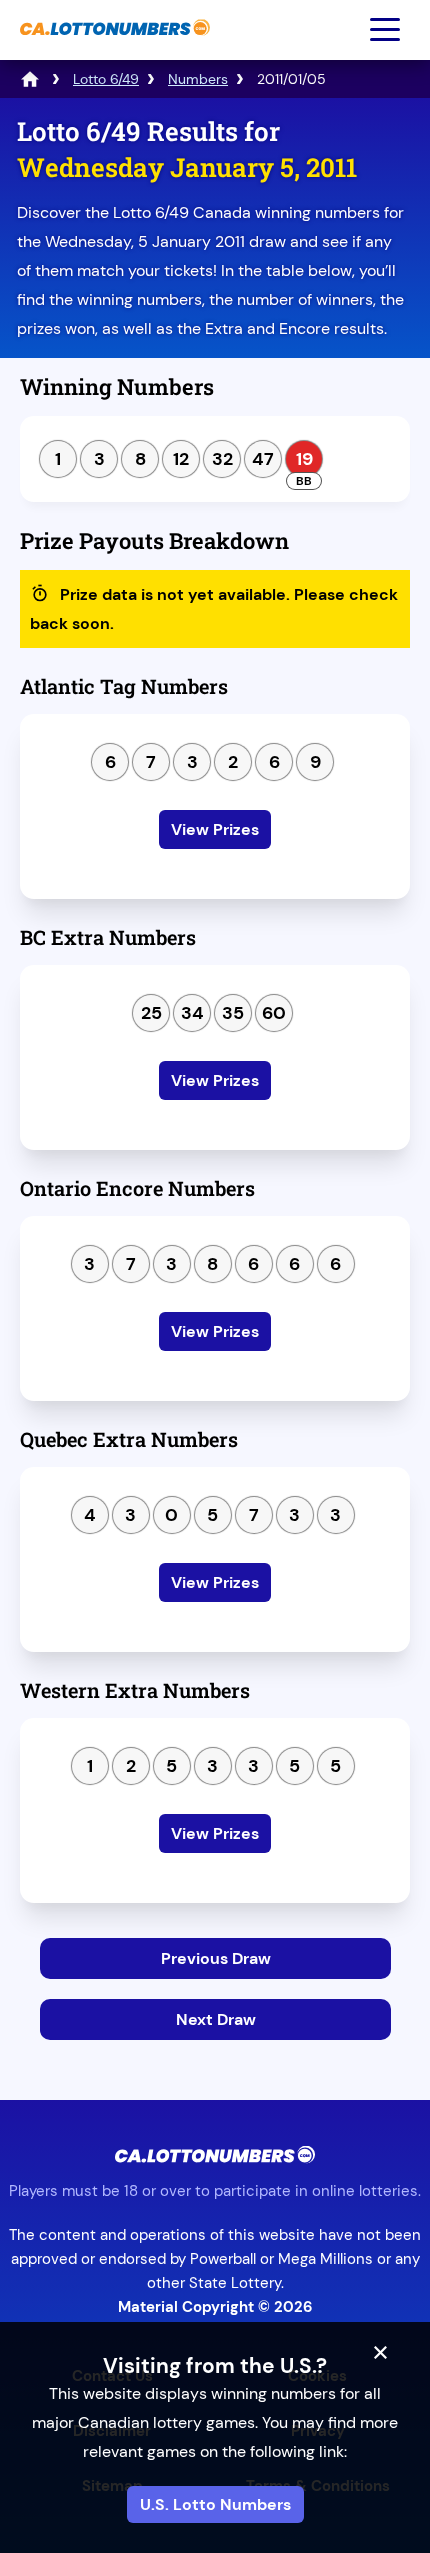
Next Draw (216, 2019)
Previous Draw (216, 1958)
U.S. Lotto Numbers (215, 2504)
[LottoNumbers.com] (30, 79)
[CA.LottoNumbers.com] (112, 45)
